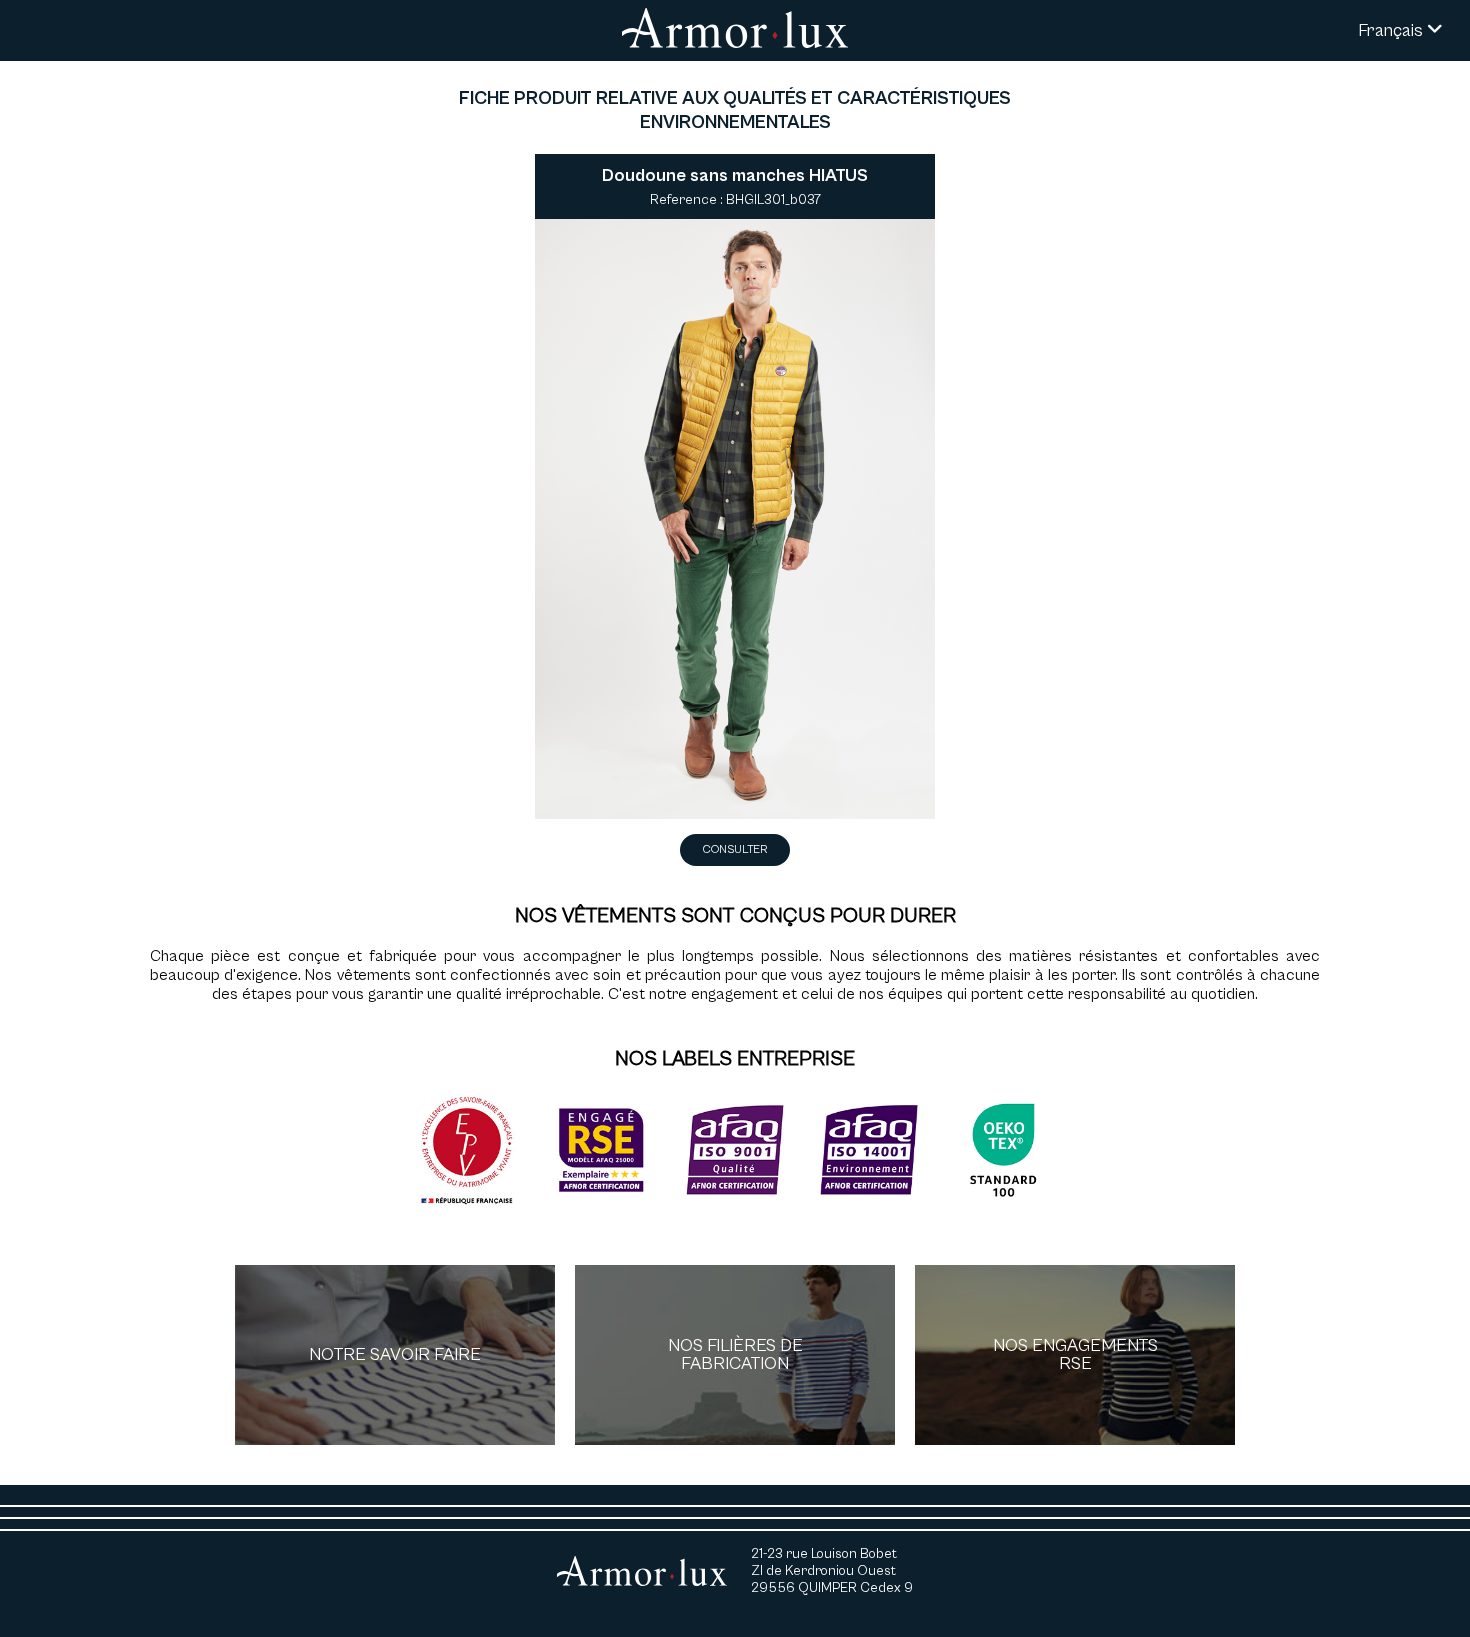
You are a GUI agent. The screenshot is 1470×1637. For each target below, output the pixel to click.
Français (1392, 30)
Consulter (735, 849)
